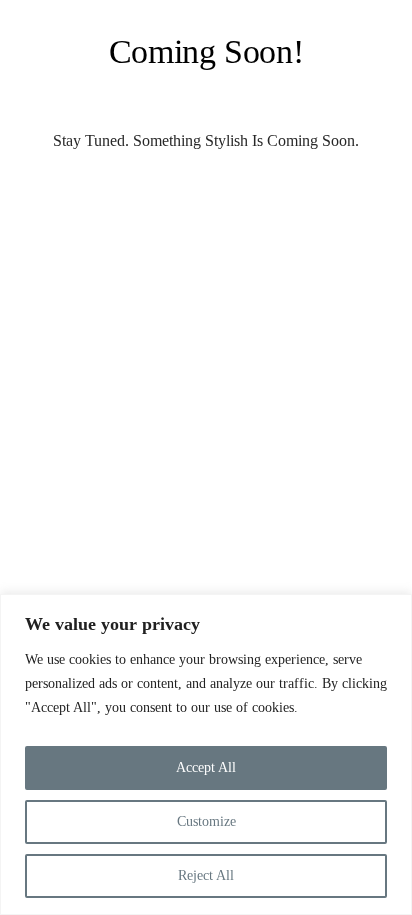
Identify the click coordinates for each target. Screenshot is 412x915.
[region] (206, 754)
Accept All (206, 767)
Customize (206, 821)
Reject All (206, 875)
